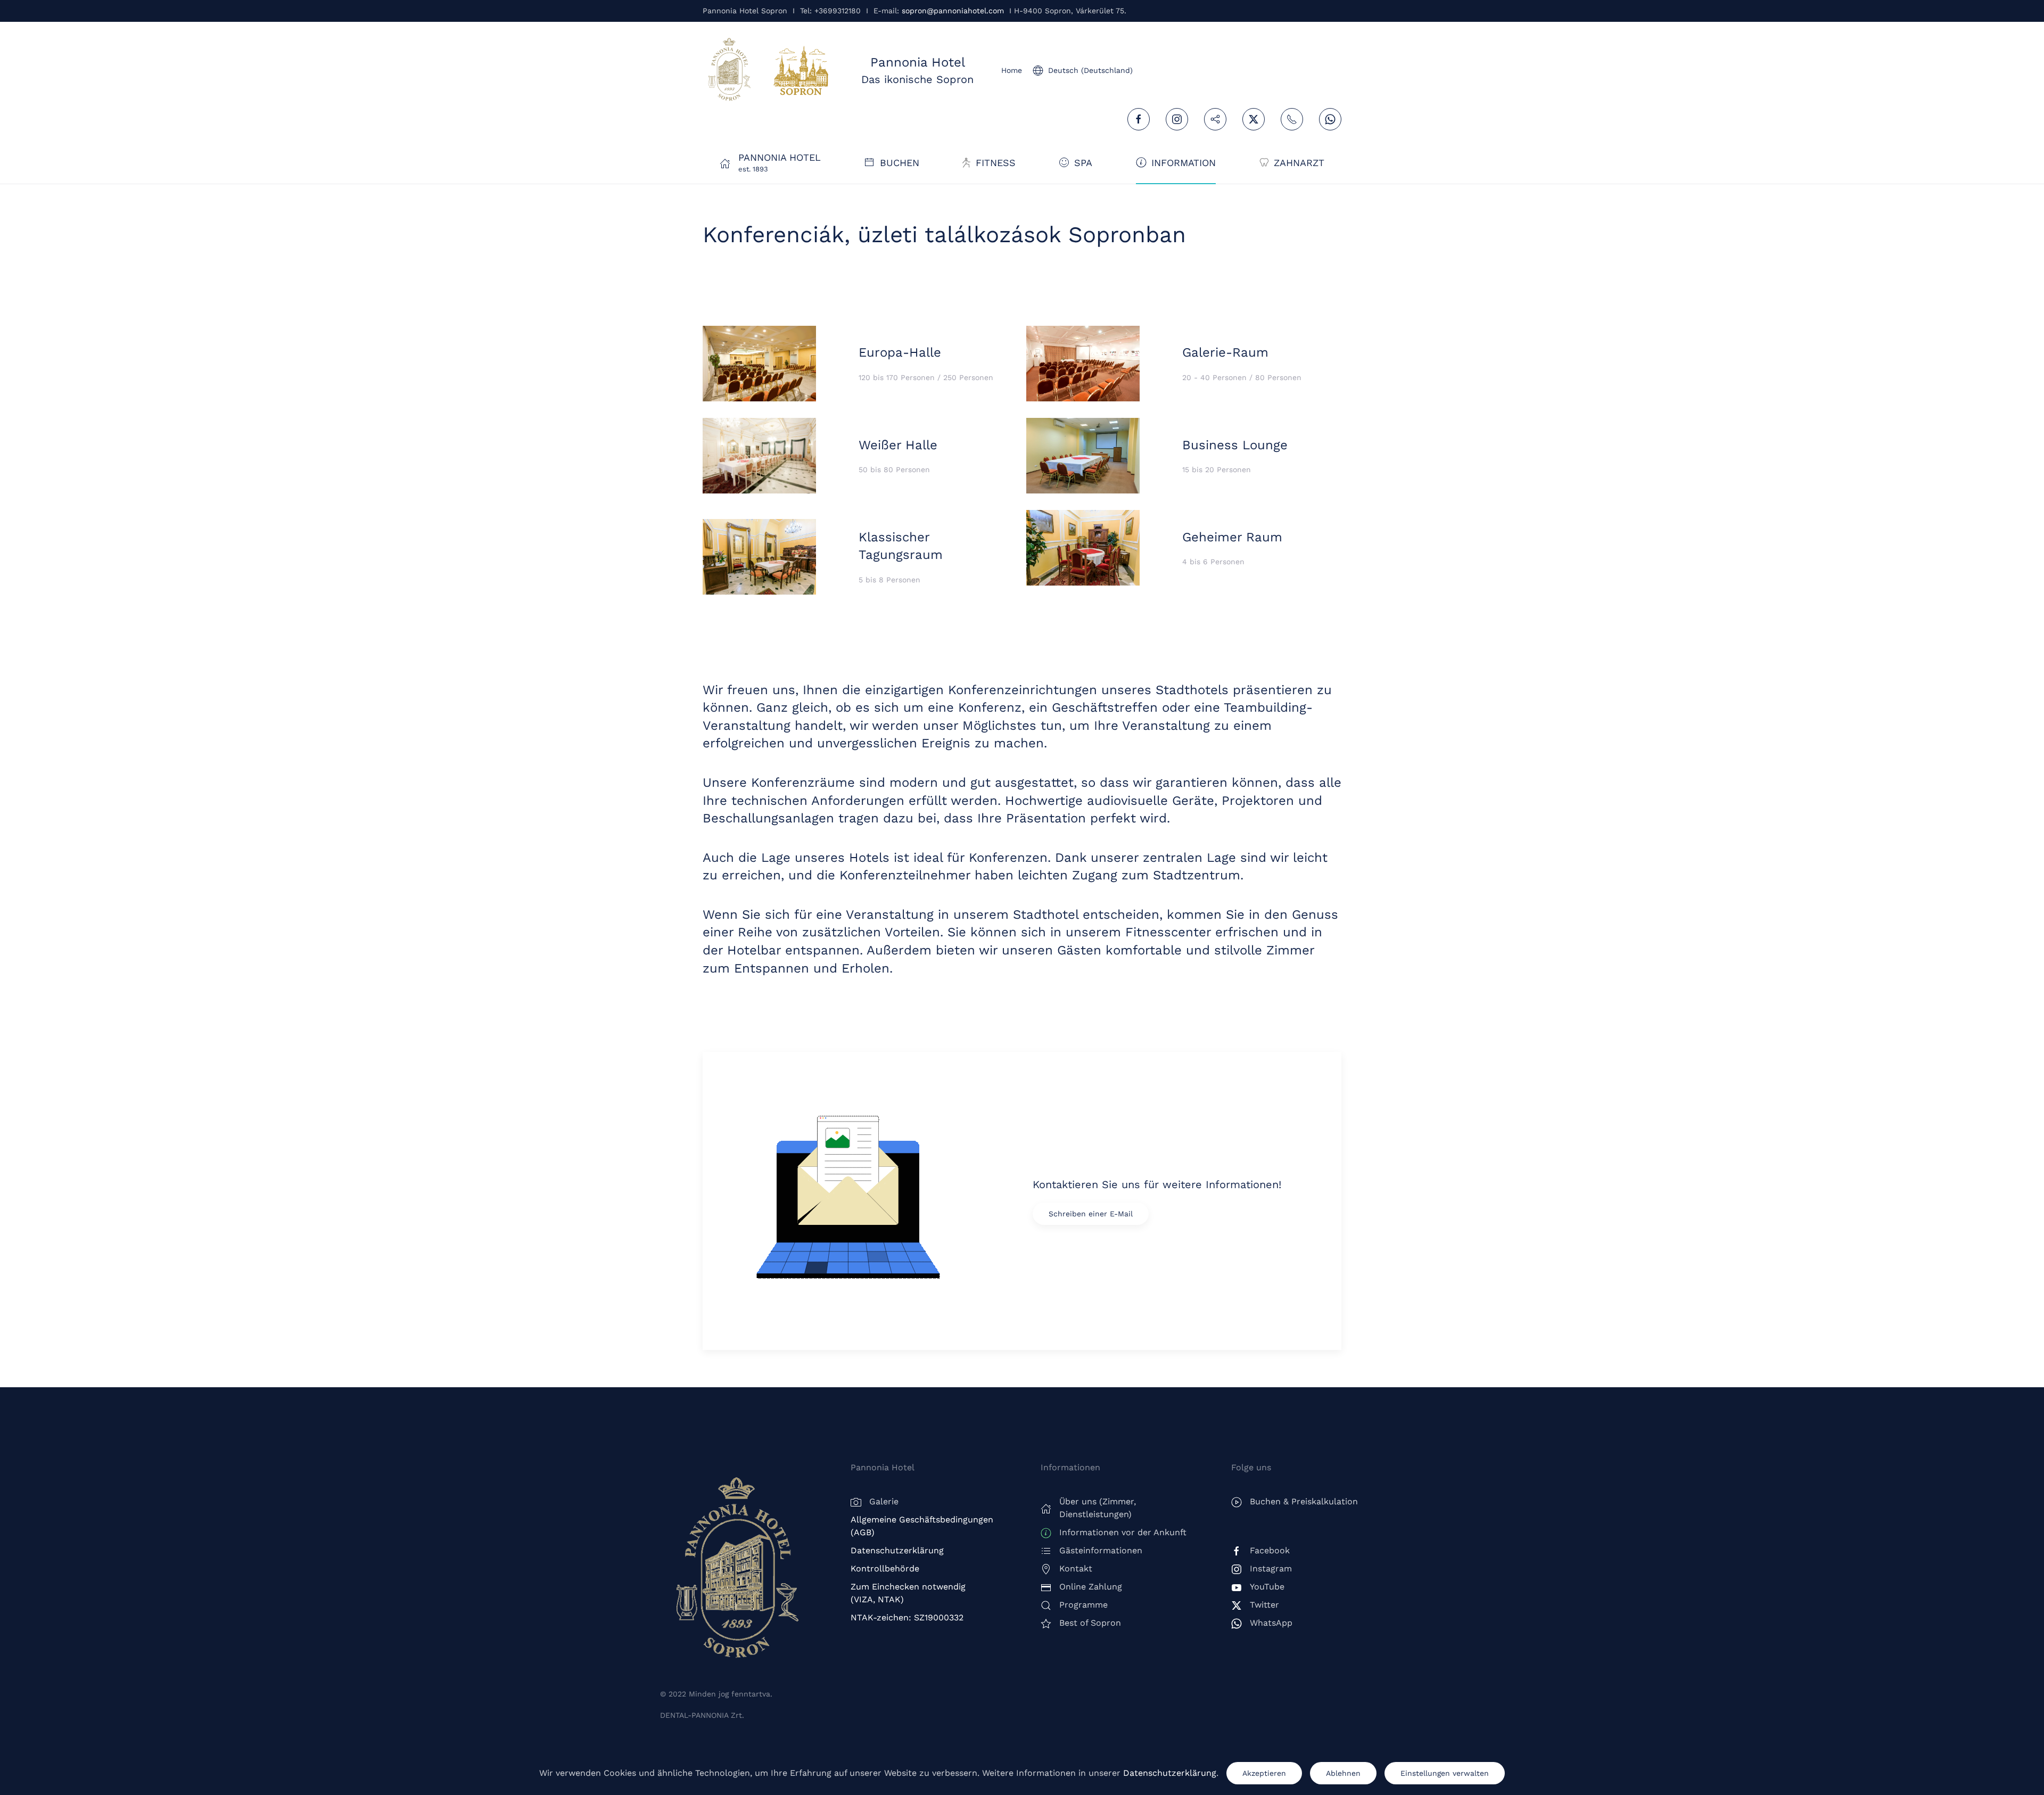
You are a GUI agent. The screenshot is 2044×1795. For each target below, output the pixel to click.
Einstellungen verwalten (1445, 1773)
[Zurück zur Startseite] (729, 70)
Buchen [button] (900, 163)
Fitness (996, 163)
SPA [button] (1083, 163)
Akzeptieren (1264, 1773)
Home (1012, 70)
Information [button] (1184, 163)
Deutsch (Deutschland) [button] (1090, 70)
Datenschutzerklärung (1170, 1773)
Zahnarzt (1299, 163)
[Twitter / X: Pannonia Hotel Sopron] (1254, 119)
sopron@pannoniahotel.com (953, 11)
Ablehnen (1343, 1773)
